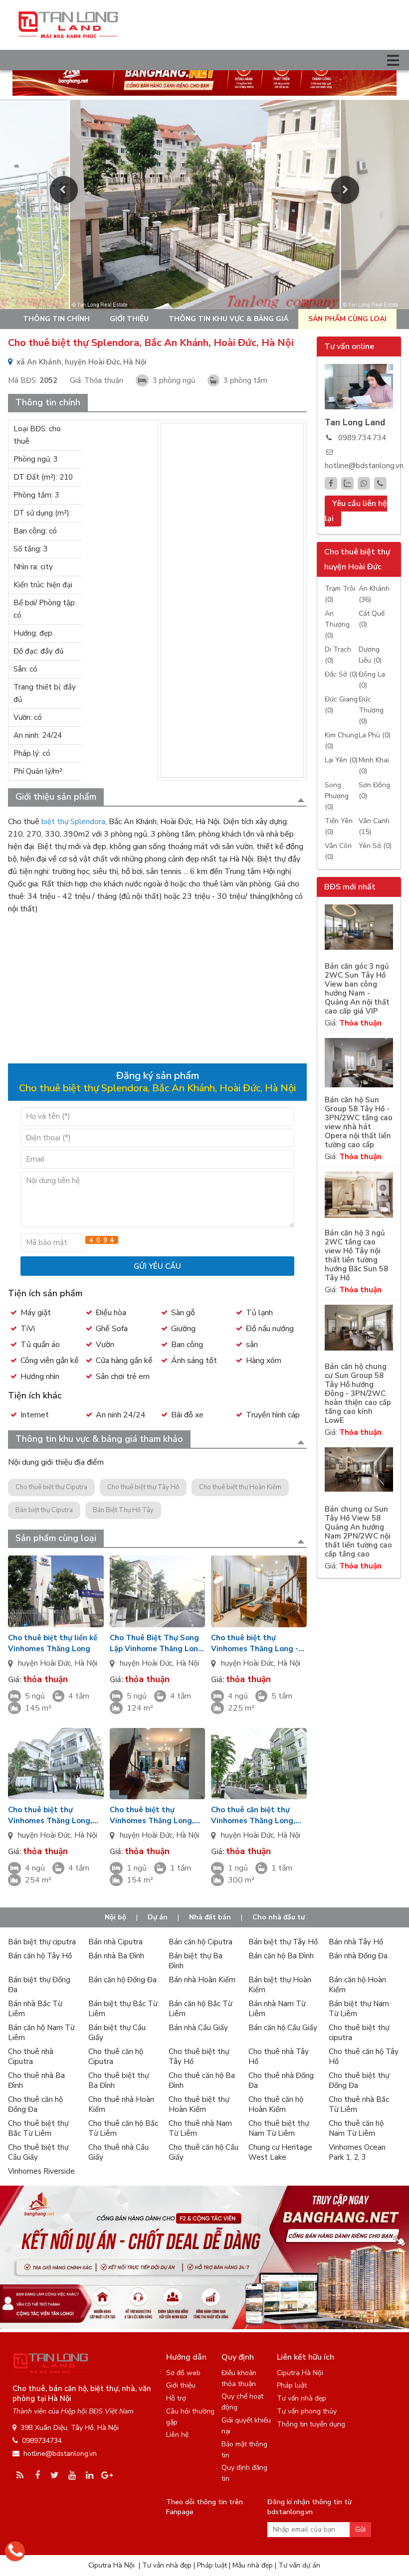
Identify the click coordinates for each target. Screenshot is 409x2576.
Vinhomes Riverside (41, 2171)
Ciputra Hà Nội (300, 2373)
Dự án (158, 1917)
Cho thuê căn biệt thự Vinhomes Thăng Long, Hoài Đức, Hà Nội (253, 1815)
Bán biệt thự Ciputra (44, 1510)
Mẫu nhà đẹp (253, 2565)
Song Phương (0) (337, 796)
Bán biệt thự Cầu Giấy (117, 2033)
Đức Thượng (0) (371, 710)
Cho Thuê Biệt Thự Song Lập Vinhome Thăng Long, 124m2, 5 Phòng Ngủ (157, 1643)
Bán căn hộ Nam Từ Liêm (41, 2033)
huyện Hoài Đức (44, 1663)
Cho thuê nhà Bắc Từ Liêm (359, 2104)
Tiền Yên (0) (339, 826)
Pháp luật (292, 2385)
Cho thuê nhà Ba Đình (36, 2080)
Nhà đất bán (210, 1917)
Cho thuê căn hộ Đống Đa (35, 2104)
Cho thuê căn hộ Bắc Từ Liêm (123, 2128)
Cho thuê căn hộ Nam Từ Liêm (356, 2128)
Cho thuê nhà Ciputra (31, 2057)
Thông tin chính (56, 319)
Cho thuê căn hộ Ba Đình (202, 2080)
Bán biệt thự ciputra (42, 1942)
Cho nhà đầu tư (279, 1917)
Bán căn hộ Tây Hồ (40, 1956)
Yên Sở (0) (375, 846)
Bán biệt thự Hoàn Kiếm (280, 1985)
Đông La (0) (372, 680)
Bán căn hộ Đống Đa (122, 1980)
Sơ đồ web (183, 2373)
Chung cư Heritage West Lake (280, 2152)
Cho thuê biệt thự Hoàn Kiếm (240, 1487)
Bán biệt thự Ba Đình (196, 1961)
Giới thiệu (129, 319)
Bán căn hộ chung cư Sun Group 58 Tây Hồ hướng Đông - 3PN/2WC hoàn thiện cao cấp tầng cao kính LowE (358, 1394)
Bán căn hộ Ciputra (201, 1942)
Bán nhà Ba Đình (116, 1956)
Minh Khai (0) (374, 766)
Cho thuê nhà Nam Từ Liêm (200, 2128)
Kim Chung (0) (341, 741)
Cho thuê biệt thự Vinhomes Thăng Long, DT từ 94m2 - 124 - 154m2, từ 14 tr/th (152, 1815)
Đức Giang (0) (341, 705)
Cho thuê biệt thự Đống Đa (359, 2080)
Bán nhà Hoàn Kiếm (202, 1980)
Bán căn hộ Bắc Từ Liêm (200, 2009)
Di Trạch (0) (338, 655)
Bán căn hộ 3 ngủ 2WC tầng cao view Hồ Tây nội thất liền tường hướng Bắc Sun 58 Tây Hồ (356, 1256)
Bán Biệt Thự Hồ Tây (123, 1510)
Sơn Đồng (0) (374, 790)
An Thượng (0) (337, 624)
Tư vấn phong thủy (307, 2411)
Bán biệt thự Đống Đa (39, 1985)
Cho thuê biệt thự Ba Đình (118, 2080)
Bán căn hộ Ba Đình (281, 1956)
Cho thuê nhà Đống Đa (281, 2080)
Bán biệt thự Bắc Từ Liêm (123, 2009)
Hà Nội (86, 1663)
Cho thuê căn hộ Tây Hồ (364, 2057)
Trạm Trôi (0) (340, 594)
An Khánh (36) (374, 594)
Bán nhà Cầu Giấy (198, 2028)
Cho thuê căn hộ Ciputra (116, 2057)
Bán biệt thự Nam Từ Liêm (359, 2009)
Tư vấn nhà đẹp (302, 2398)
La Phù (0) (375, 735)
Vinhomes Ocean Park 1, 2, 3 (357, 2152)
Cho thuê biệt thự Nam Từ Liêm (279, 2128)
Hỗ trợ (176, 2398)
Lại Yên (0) (341, 760)
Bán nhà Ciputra (115, 1942)
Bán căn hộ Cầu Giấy (283, 2028)
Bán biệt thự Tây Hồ (283, 1942)
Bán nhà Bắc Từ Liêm (35, 2009)
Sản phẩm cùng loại (347, 319)
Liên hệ (177, 2435)
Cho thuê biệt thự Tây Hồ (143, 1487)
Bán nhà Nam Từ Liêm (277, 2009)
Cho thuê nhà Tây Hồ (279, 2057)
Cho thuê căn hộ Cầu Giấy (204, 2152)
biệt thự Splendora (73, 822)
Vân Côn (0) (338, 851)
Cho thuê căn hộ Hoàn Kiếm (276, 2104)
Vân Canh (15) (374, 826)
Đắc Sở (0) (341, 674)
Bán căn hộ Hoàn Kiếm (357, 1985)
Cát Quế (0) (372, 619)
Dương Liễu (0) (370, 655)
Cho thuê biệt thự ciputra (359, 2033)
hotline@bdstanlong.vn (364, 466)
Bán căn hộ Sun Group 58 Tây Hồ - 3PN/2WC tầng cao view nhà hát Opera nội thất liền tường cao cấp (359, 1122)
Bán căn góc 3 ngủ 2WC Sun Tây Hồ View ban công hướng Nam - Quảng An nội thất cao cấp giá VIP (357, 989)
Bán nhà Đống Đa (358, 1956)
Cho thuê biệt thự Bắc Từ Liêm (38, 2128)
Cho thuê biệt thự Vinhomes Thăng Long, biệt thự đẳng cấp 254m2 (53, 1815)
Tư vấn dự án (299, 2565)
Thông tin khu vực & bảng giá (228, 319)
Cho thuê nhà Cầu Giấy (118, 2152)
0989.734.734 (362, 438)
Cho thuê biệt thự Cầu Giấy (38, 2152)
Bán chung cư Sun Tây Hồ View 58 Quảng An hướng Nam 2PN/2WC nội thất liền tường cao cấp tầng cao (358, 1532)
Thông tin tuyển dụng (311, 2424)
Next (345, 190)
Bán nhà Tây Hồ (356, 1942)
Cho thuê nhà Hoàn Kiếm (121, 2104)
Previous (64, 190)
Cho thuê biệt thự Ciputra (51, 1487)
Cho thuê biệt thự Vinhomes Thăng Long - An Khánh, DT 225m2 (255, 1643)
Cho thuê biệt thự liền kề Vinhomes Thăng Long (53, 1643)
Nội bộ (115, 1917)
